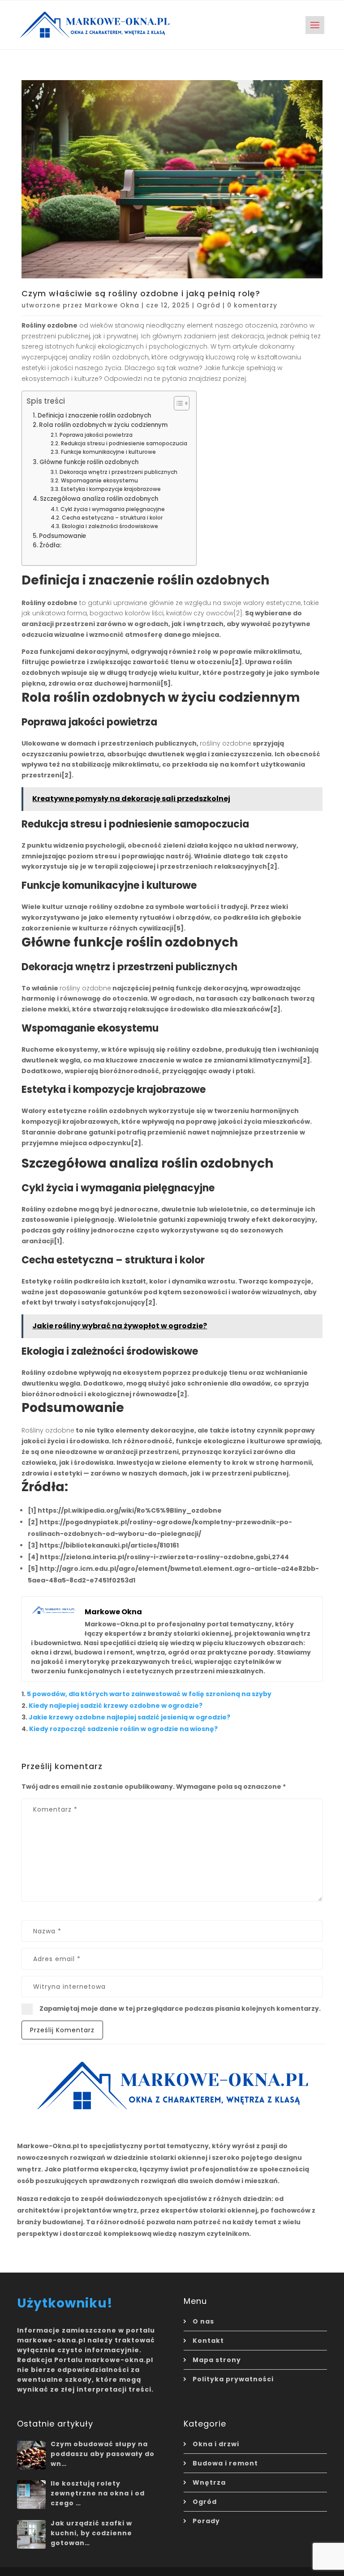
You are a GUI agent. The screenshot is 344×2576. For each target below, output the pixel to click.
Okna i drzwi (216, 2444)
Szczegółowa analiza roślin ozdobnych (99, 499)
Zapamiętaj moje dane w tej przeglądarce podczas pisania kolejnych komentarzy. (180, 2009)
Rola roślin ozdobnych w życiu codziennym (103, 425)
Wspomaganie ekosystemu (99, 480)
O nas (203, 2321)
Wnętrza (209, 2482)
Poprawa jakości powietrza (96, 435)
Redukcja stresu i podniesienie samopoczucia (124, 443)
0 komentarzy (252, 305)
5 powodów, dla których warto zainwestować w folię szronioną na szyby (149, 1694)
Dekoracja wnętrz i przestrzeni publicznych (118, 472)
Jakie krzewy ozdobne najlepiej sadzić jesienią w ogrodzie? (129, 1717)
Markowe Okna (112, 305)
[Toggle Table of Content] (177, 403)
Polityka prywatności (233, 2379)
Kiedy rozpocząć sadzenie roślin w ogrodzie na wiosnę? (123, 1729)
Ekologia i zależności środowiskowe (110, 526)
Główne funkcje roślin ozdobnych (89, 462)
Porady (206, 2521)
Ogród (209, 305)
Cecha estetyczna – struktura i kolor (112, 518)
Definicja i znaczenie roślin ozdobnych (94, 416)
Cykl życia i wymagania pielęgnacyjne (112, 509)
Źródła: (50, 545)
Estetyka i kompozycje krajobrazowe (111, 489)
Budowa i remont (225, 2463)
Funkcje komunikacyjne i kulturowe (108, 452)
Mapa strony (217, 2360)
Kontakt (208, 2341)
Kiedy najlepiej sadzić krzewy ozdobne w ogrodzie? (116, 1706)
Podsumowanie (62, 536)
